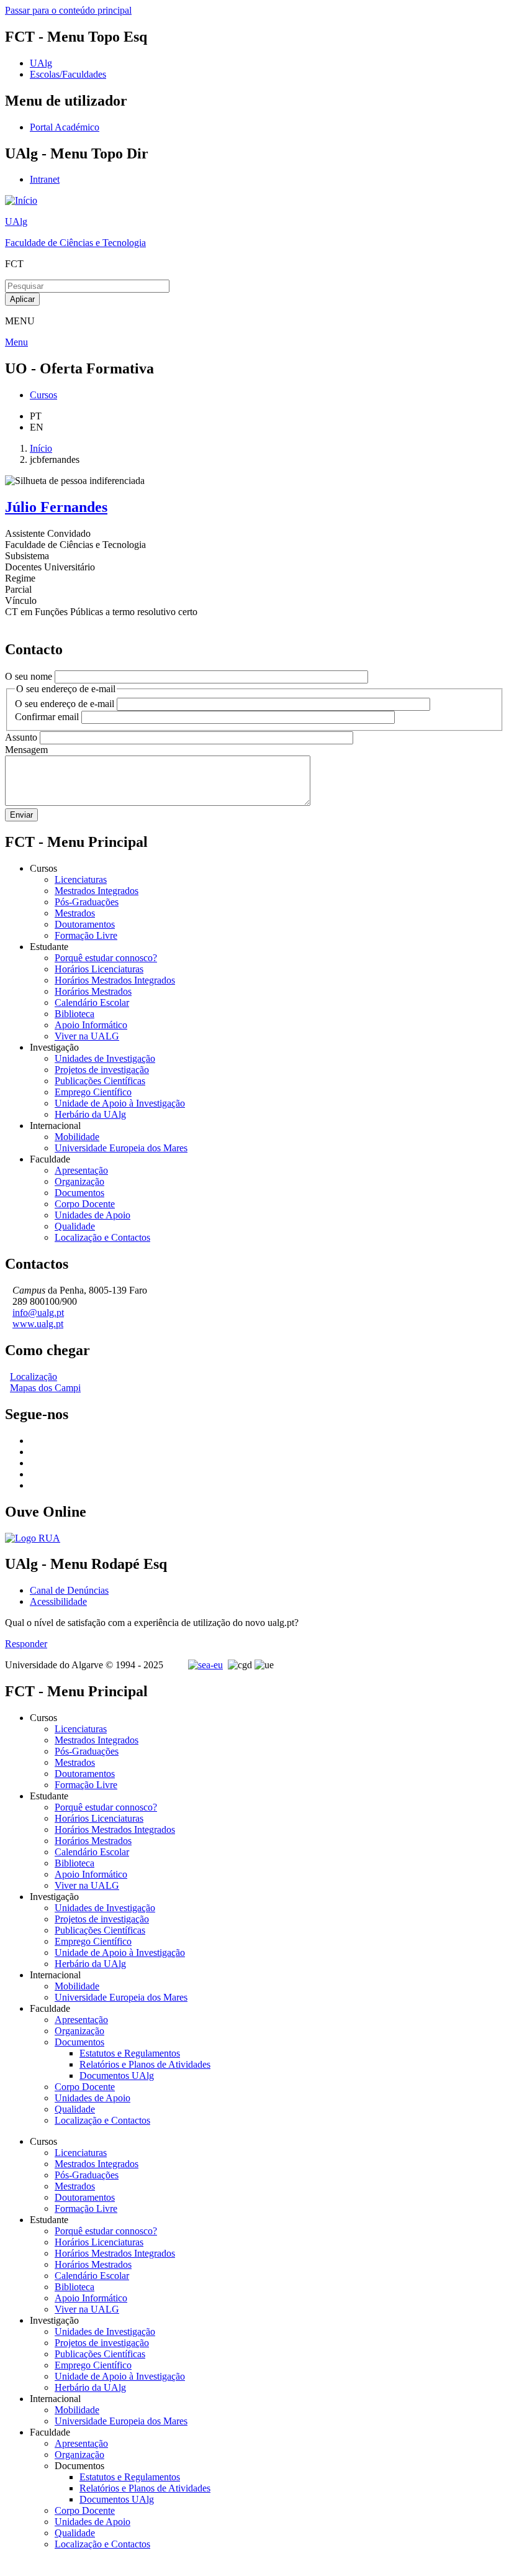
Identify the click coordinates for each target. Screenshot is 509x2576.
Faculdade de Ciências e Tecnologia (75, 243)
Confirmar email (47, 717)
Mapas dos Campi (45, 1388)
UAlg (16, 222)
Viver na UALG (87, 1036)
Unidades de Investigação (105, 1058)
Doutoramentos (85, 924)
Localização (34, 1377)
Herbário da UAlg (90, 1114)
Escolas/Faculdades (68, 74)
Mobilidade (77, 1137)
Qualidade (75, 1226)
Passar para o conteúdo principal (68, 10)
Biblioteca (74, 1014)
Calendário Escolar (92, 1003)
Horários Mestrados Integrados (115, 980)
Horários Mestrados (93, 991)
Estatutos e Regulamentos (130, 2053)
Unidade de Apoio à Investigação (120, 1103)
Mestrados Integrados (97, 891)
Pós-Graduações (87, 902)
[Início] (21, 200)
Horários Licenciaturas (99, 969)
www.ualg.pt (38, 1324)
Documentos (79, 1193)
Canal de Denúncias (69, 1590)
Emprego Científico (93, 1092)
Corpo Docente (85, 1204)
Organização (79, 1181)
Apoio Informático (91, 1025)
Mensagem (26, 750)
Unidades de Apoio (92, 1215)
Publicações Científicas (100, 1081)
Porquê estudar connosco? (106, 958)
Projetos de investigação (102, 1070)
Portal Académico (65, 127)
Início (41, 448)
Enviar (21, 815)
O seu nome (29, 676)
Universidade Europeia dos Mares (121, 1148)
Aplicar (22, 299)
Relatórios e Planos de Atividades (145, 2064)
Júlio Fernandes (56, 507)
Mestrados (75, 913)
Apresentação (81, 1170)
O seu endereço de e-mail (65, 704)
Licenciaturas (81, 879)
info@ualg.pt (38, 1313)
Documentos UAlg (117, 2076)
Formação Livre (86, 935)
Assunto (21, 737)
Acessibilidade (58, 1601)
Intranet (45, 179)
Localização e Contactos (102, 1237)
